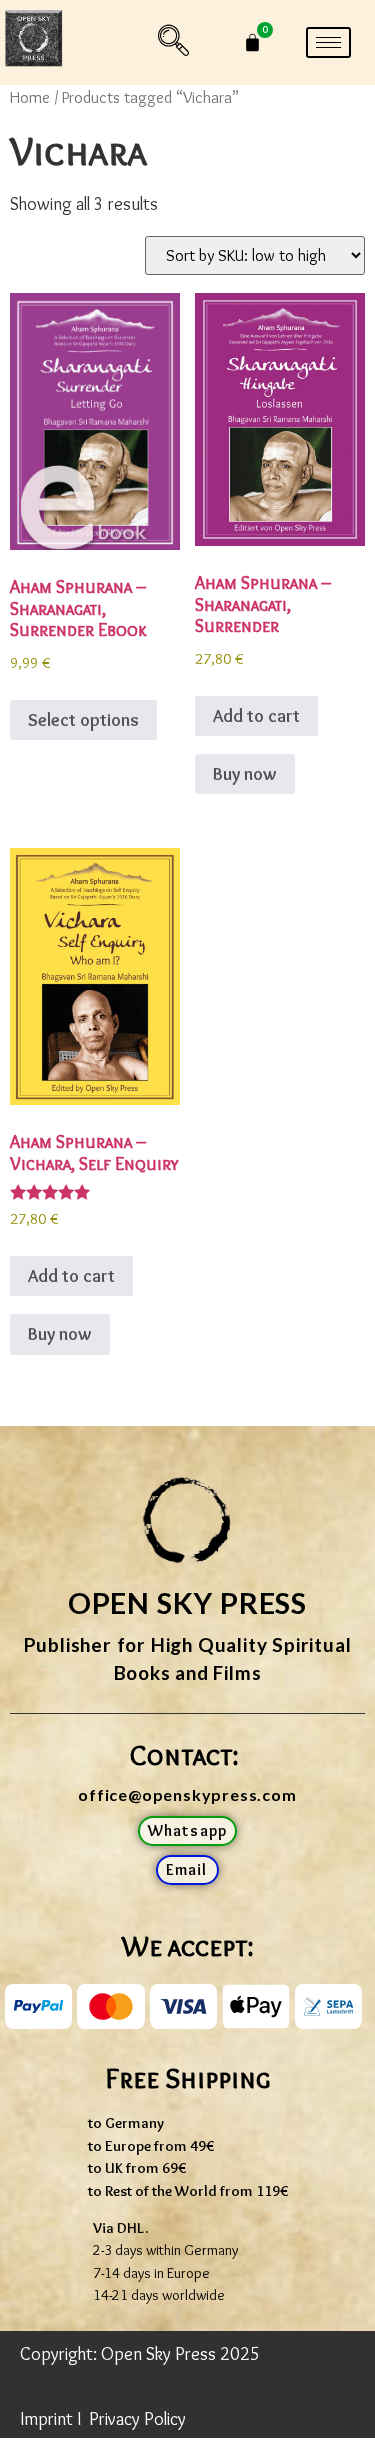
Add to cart (256, 716)
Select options (83, 720)
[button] (174, 43)
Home (30, 97)
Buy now (245, 774)
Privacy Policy (137, 2419)
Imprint (46, 2419)
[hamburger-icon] (328, 42)
